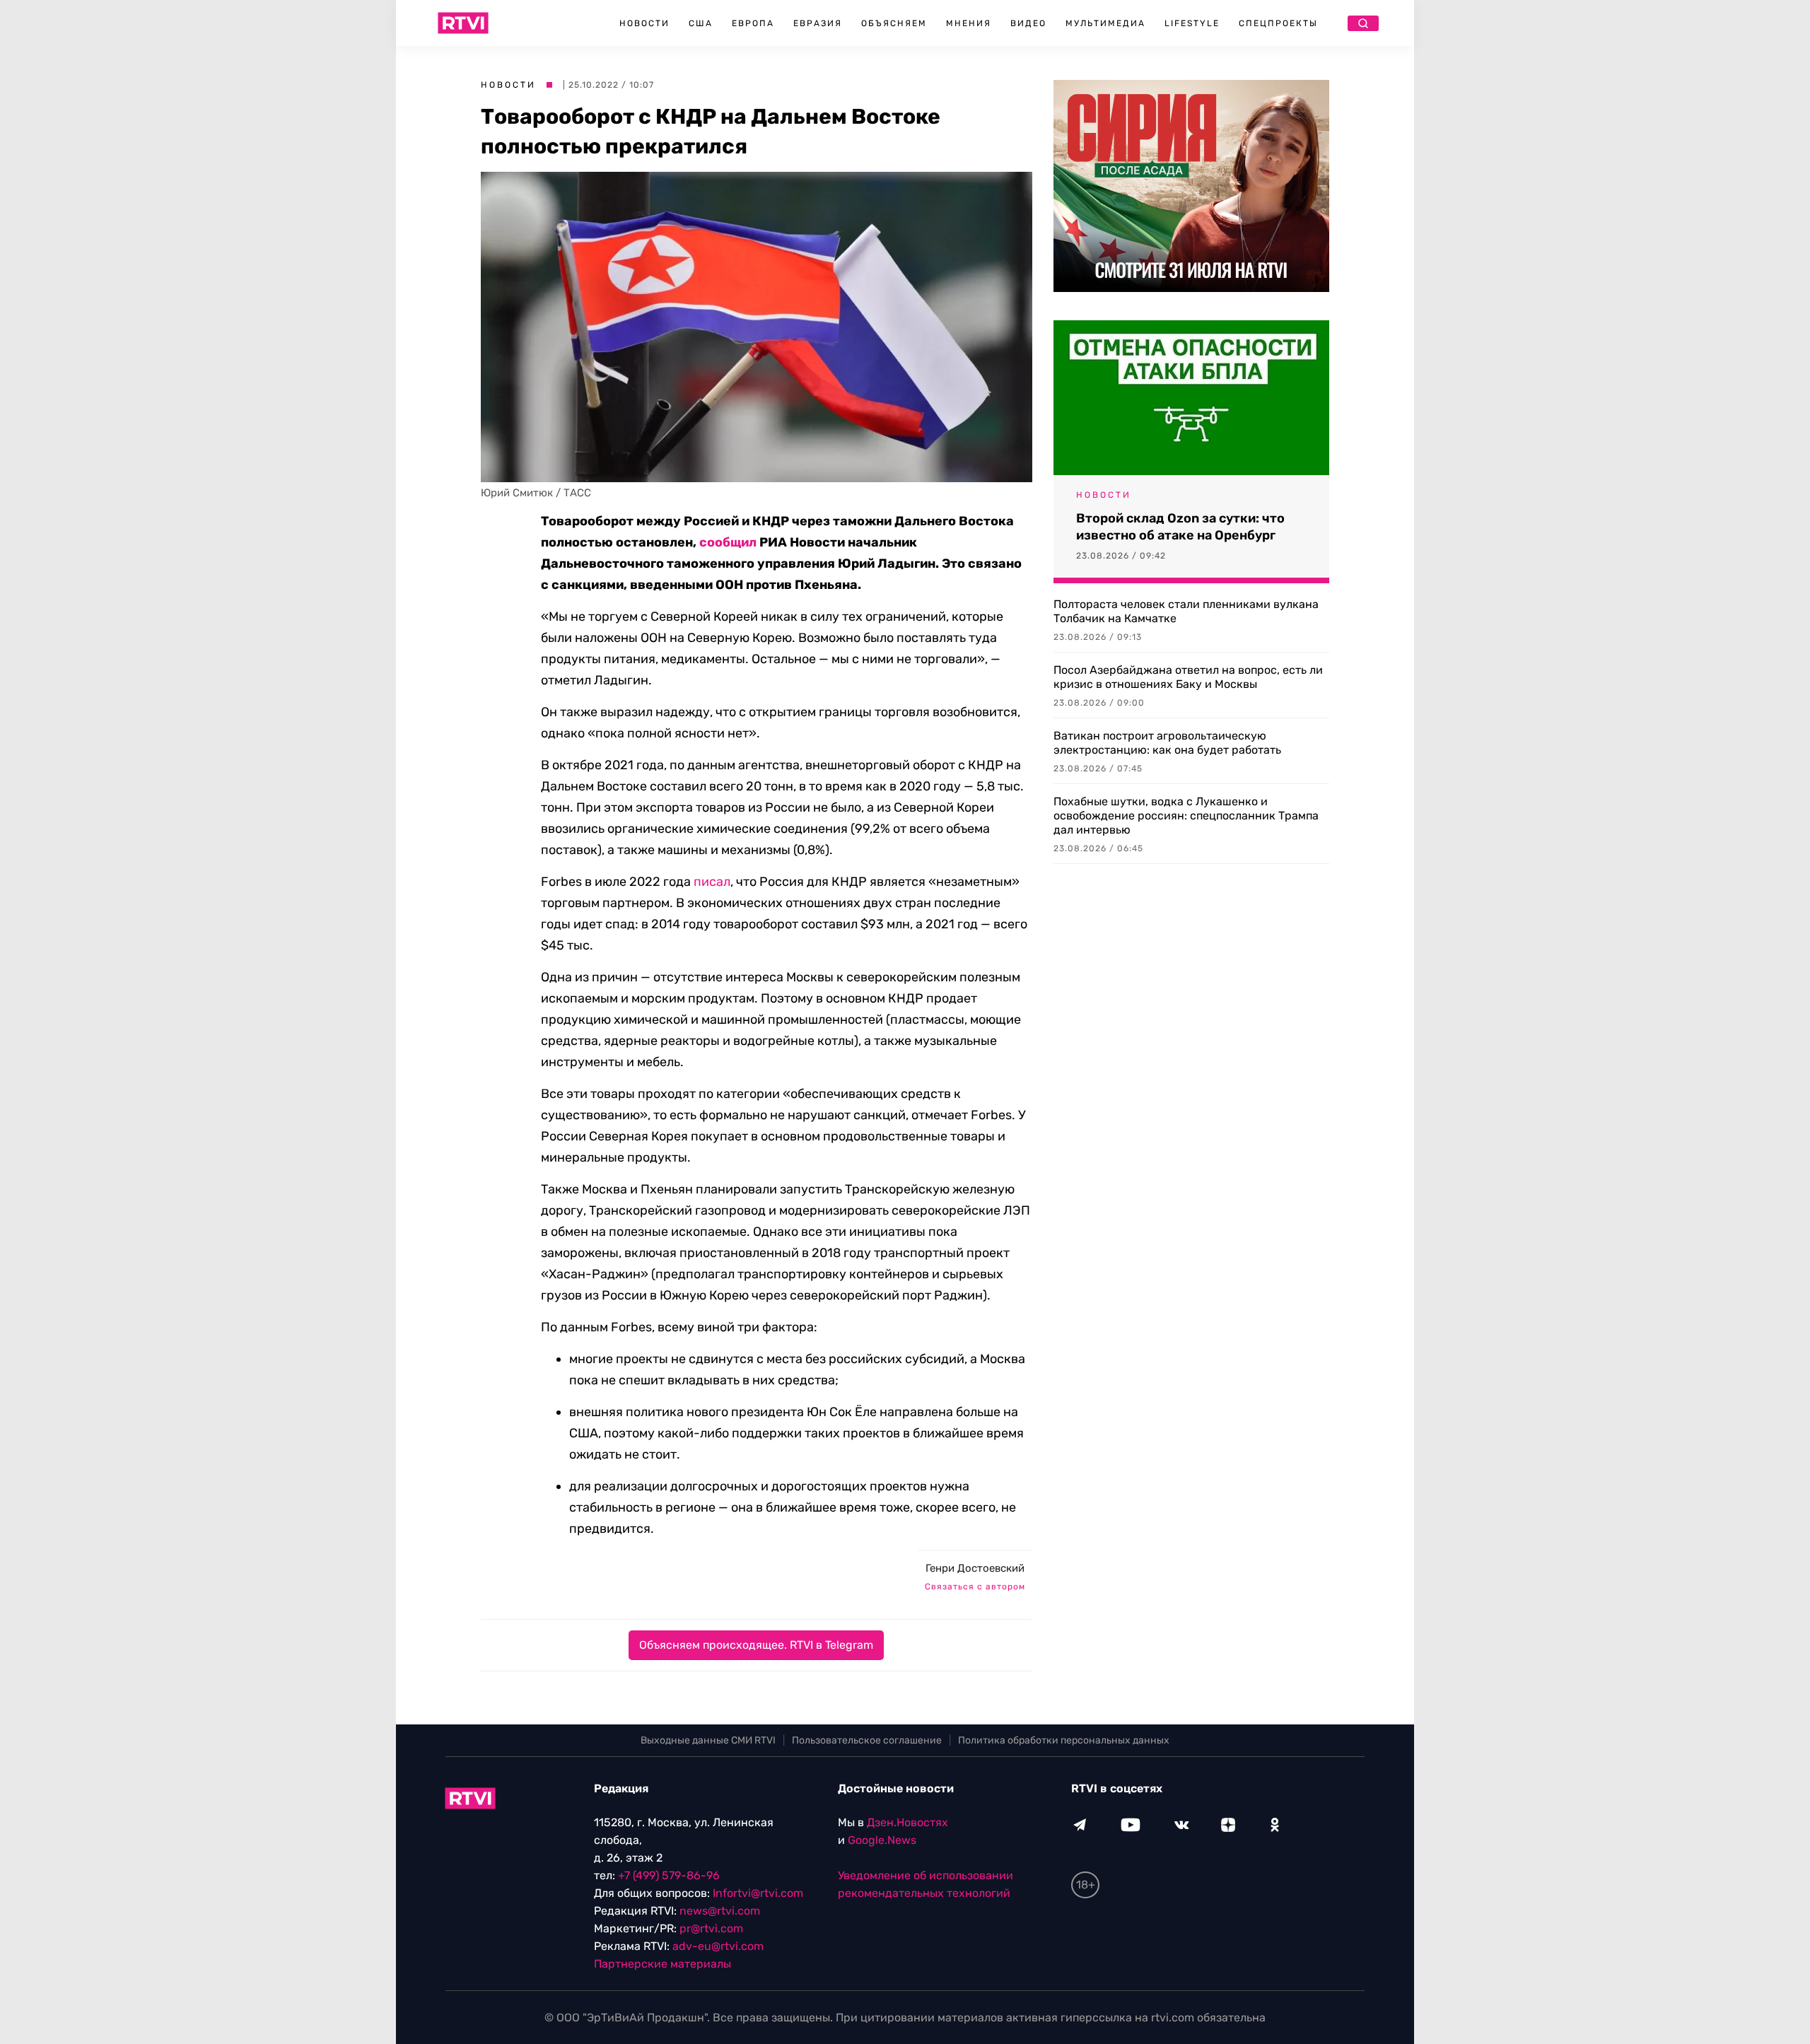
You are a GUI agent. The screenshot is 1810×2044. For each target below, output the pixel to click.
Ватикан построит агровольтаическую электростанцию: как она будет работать (1167, 743)
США (701, 23)
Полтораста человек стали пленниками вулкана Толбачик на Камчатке (1186, 611)
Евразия (818, 23)
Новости (644, 23)
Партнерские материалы (662, 1964)
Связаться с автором (975, 1587)
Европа (753, 23)
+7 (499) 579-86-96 (669, 1875)
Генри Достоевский (975, 1568)
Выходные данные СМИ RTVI (708, 1740)
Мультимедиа (1105, 23)
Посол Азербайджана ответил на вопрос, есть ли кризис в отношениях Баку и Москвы (1188, 677)
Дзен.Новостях (907, 1822)
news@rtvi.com (720, 1911)
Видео (1028, 23)
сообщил (728, 542)
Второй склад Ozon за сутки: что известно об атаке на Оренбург (1180, 527)
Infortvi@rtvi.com (758, 1893)
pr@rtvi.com (711, 1928)
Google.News (882, 1840)
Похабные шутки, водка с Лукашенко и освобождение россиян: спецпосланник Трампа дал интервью (1186, 816)
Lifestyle (1192, 23)
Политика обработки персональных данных (1064, 1740)
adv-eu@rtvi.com (718, 1946)
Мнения (969, 23)
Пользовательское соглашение (867, 1740)
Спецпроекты (1278, 23)
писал (712, 882)
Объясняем (894, 23)
